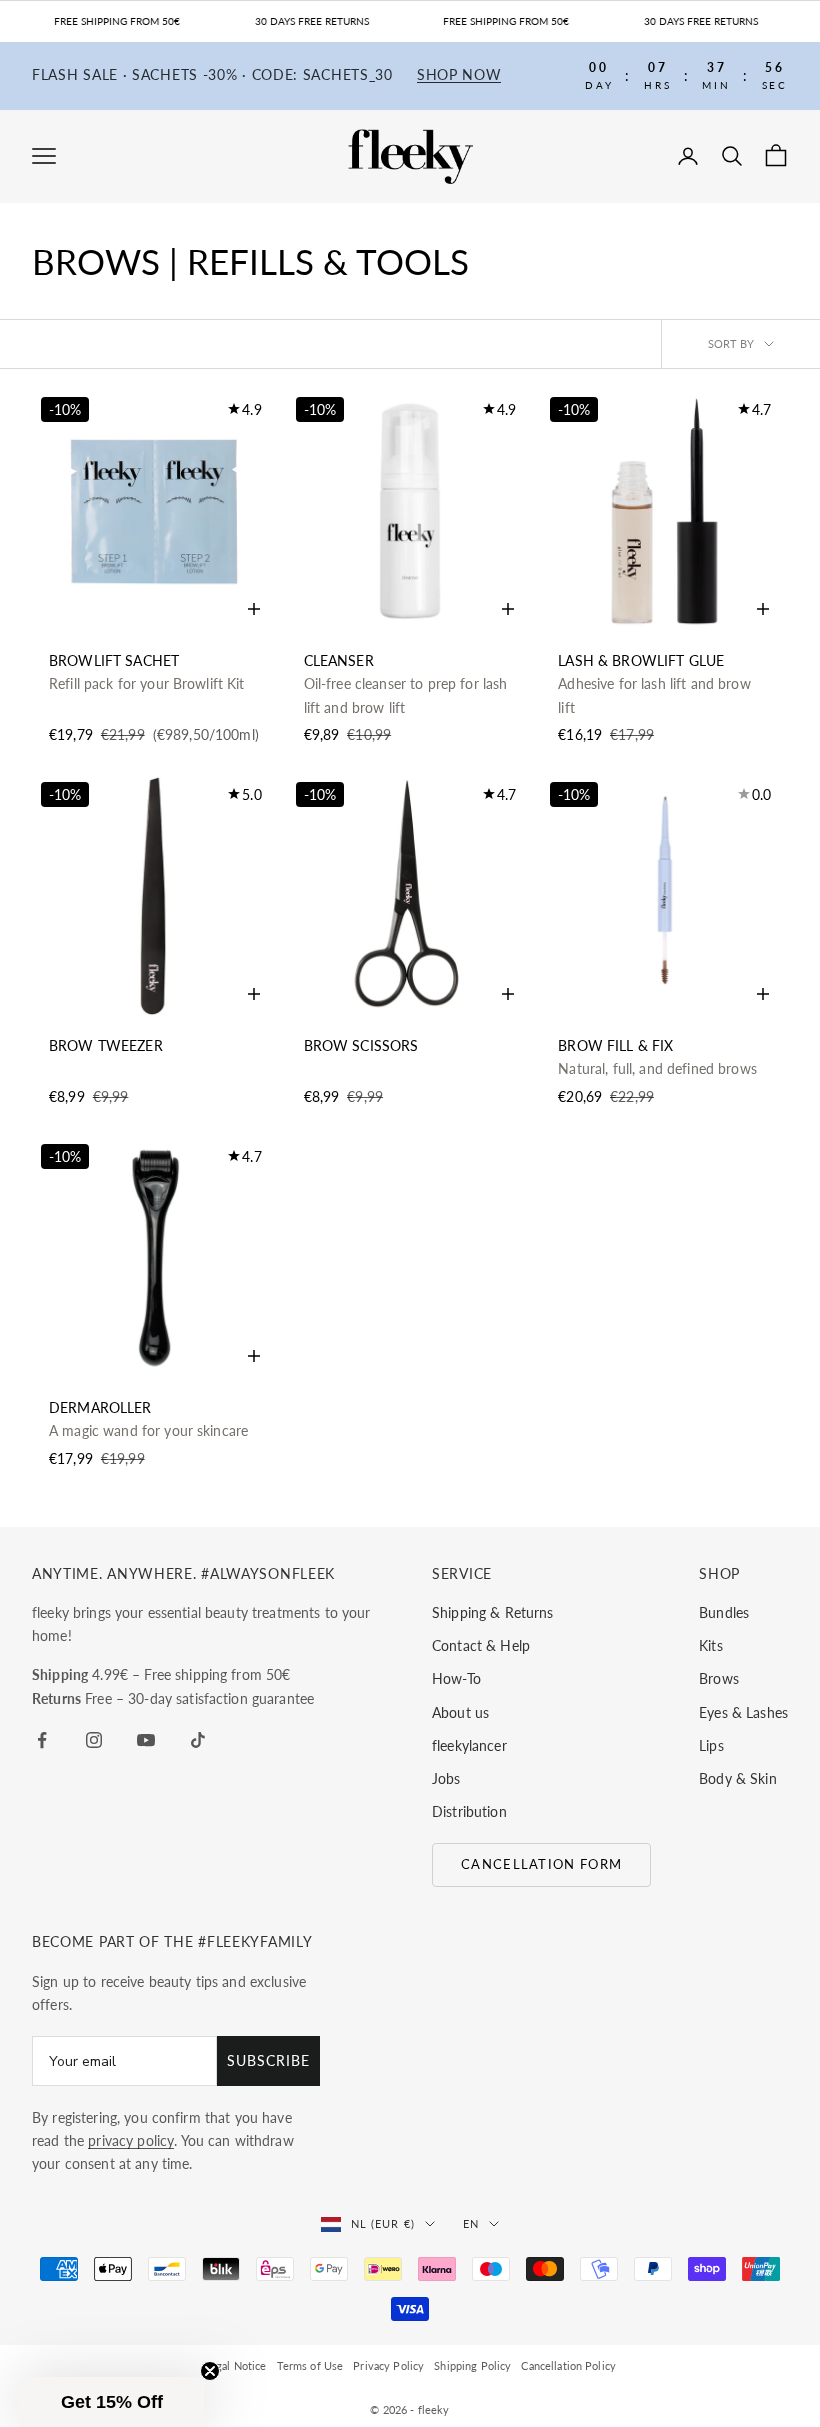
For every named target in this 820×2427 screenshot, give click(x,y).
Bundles (724, 1612)
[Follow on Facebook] (42, 1740)
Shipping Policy (472, 2365)
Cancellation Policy (568, 2365)
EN (471, 2223)
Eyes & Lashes (743, 1712)
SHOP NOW (459, 75)
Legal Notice (235, 2365)
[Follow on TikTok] (198, 1740)
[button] (112, 2402)
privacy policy (131, 2140)
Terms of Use (310, 2365)
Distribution (469, 1811)
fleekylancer (469, 1745)
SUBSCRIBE (268, 2060)
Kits (711, 1645)
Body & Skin (738, 1778)
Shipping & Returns (493, 1612)
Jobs (446, 1778)
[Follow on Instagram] (94, 1740)
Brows (719, 1678)
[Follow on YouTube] (146, 1740)
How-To (456, 1678)
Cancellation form (541, 1864)
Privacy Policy (388, 2365)
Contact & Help (481, 1645)
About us (460, 1712)
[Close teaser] (210, 2371)
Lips (711, 1745)
